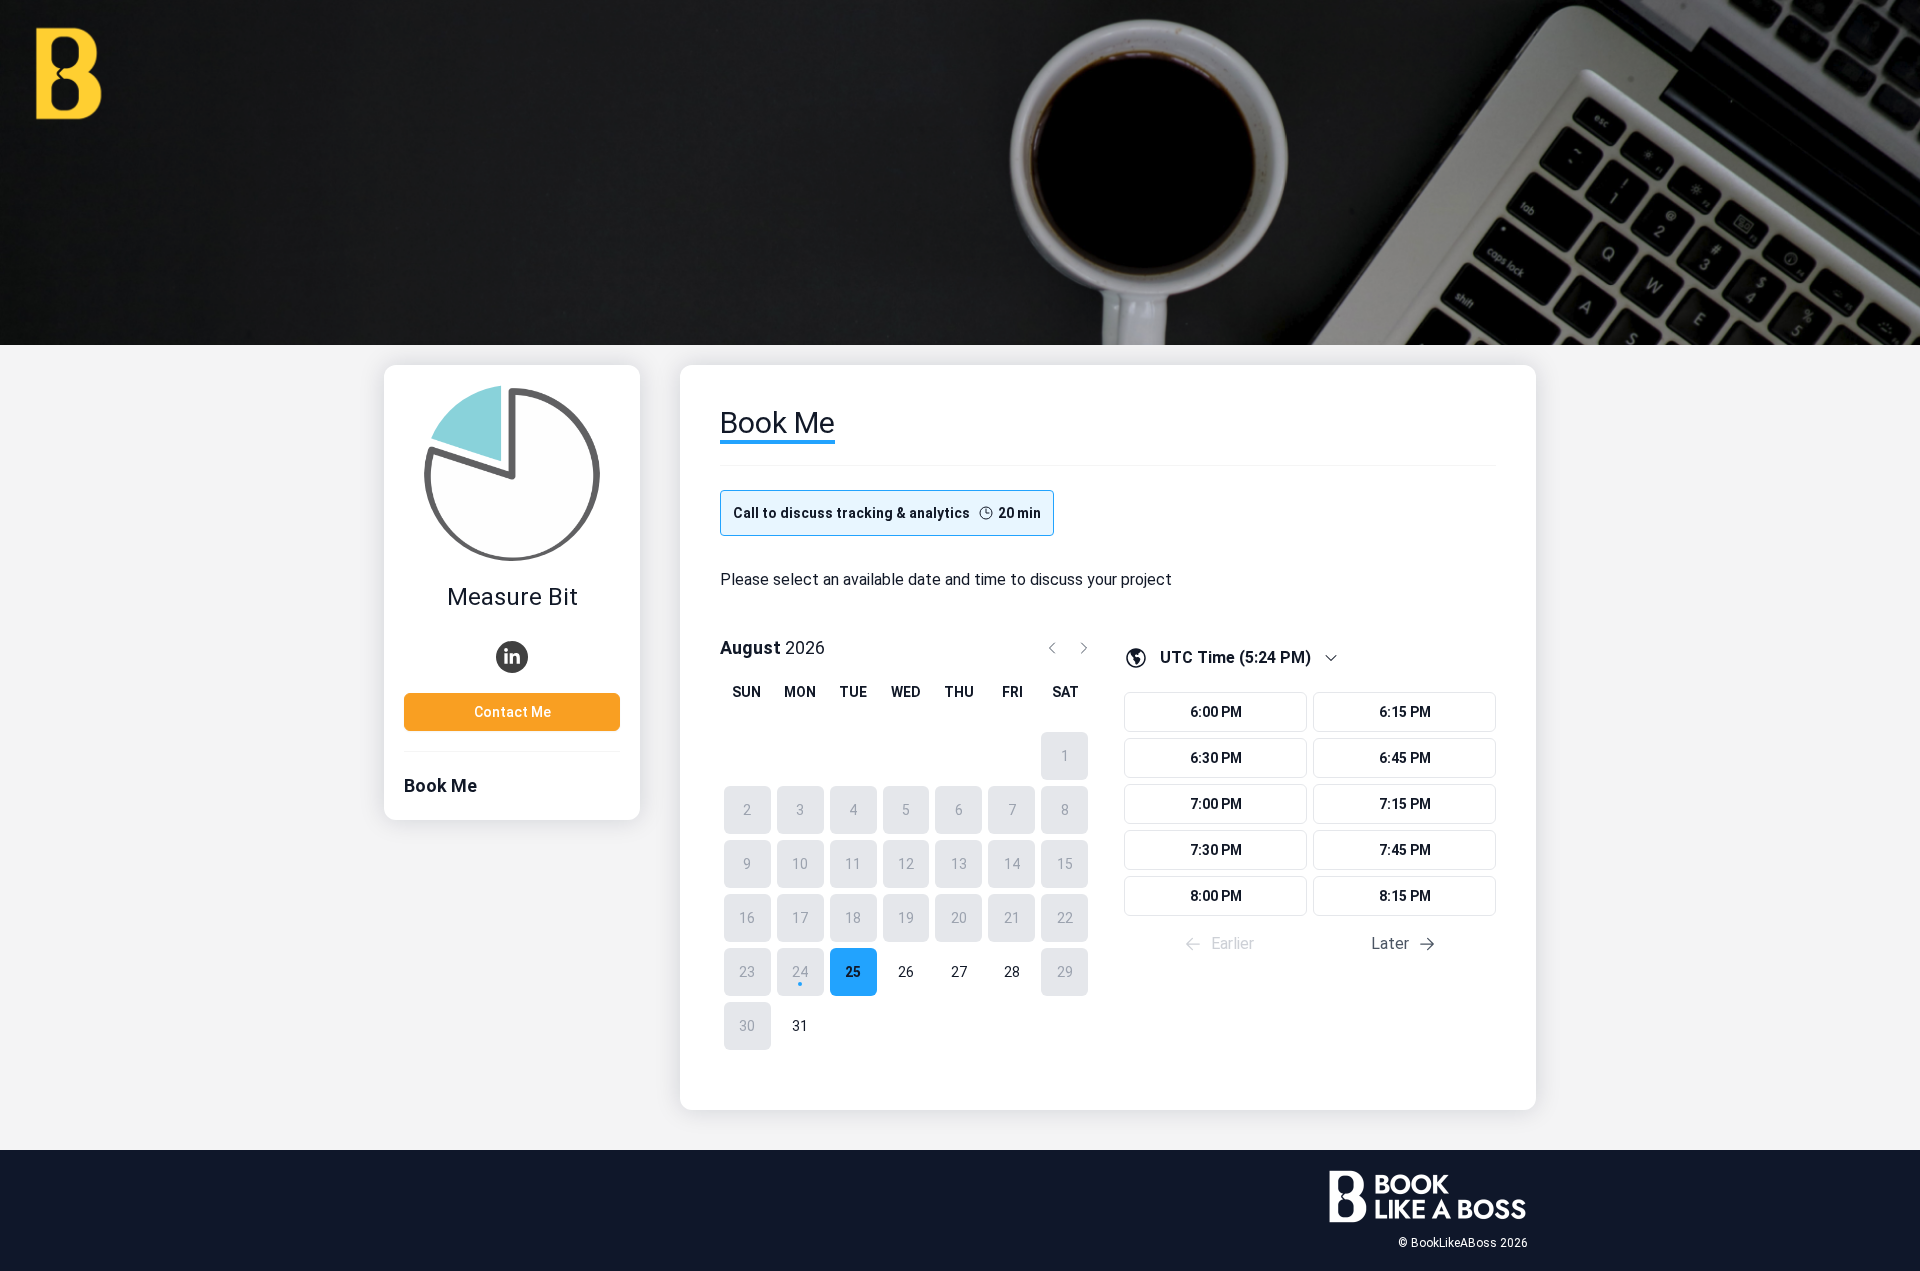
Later (1390, 943)
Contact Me (512, 712)
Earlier (1232, 943)
